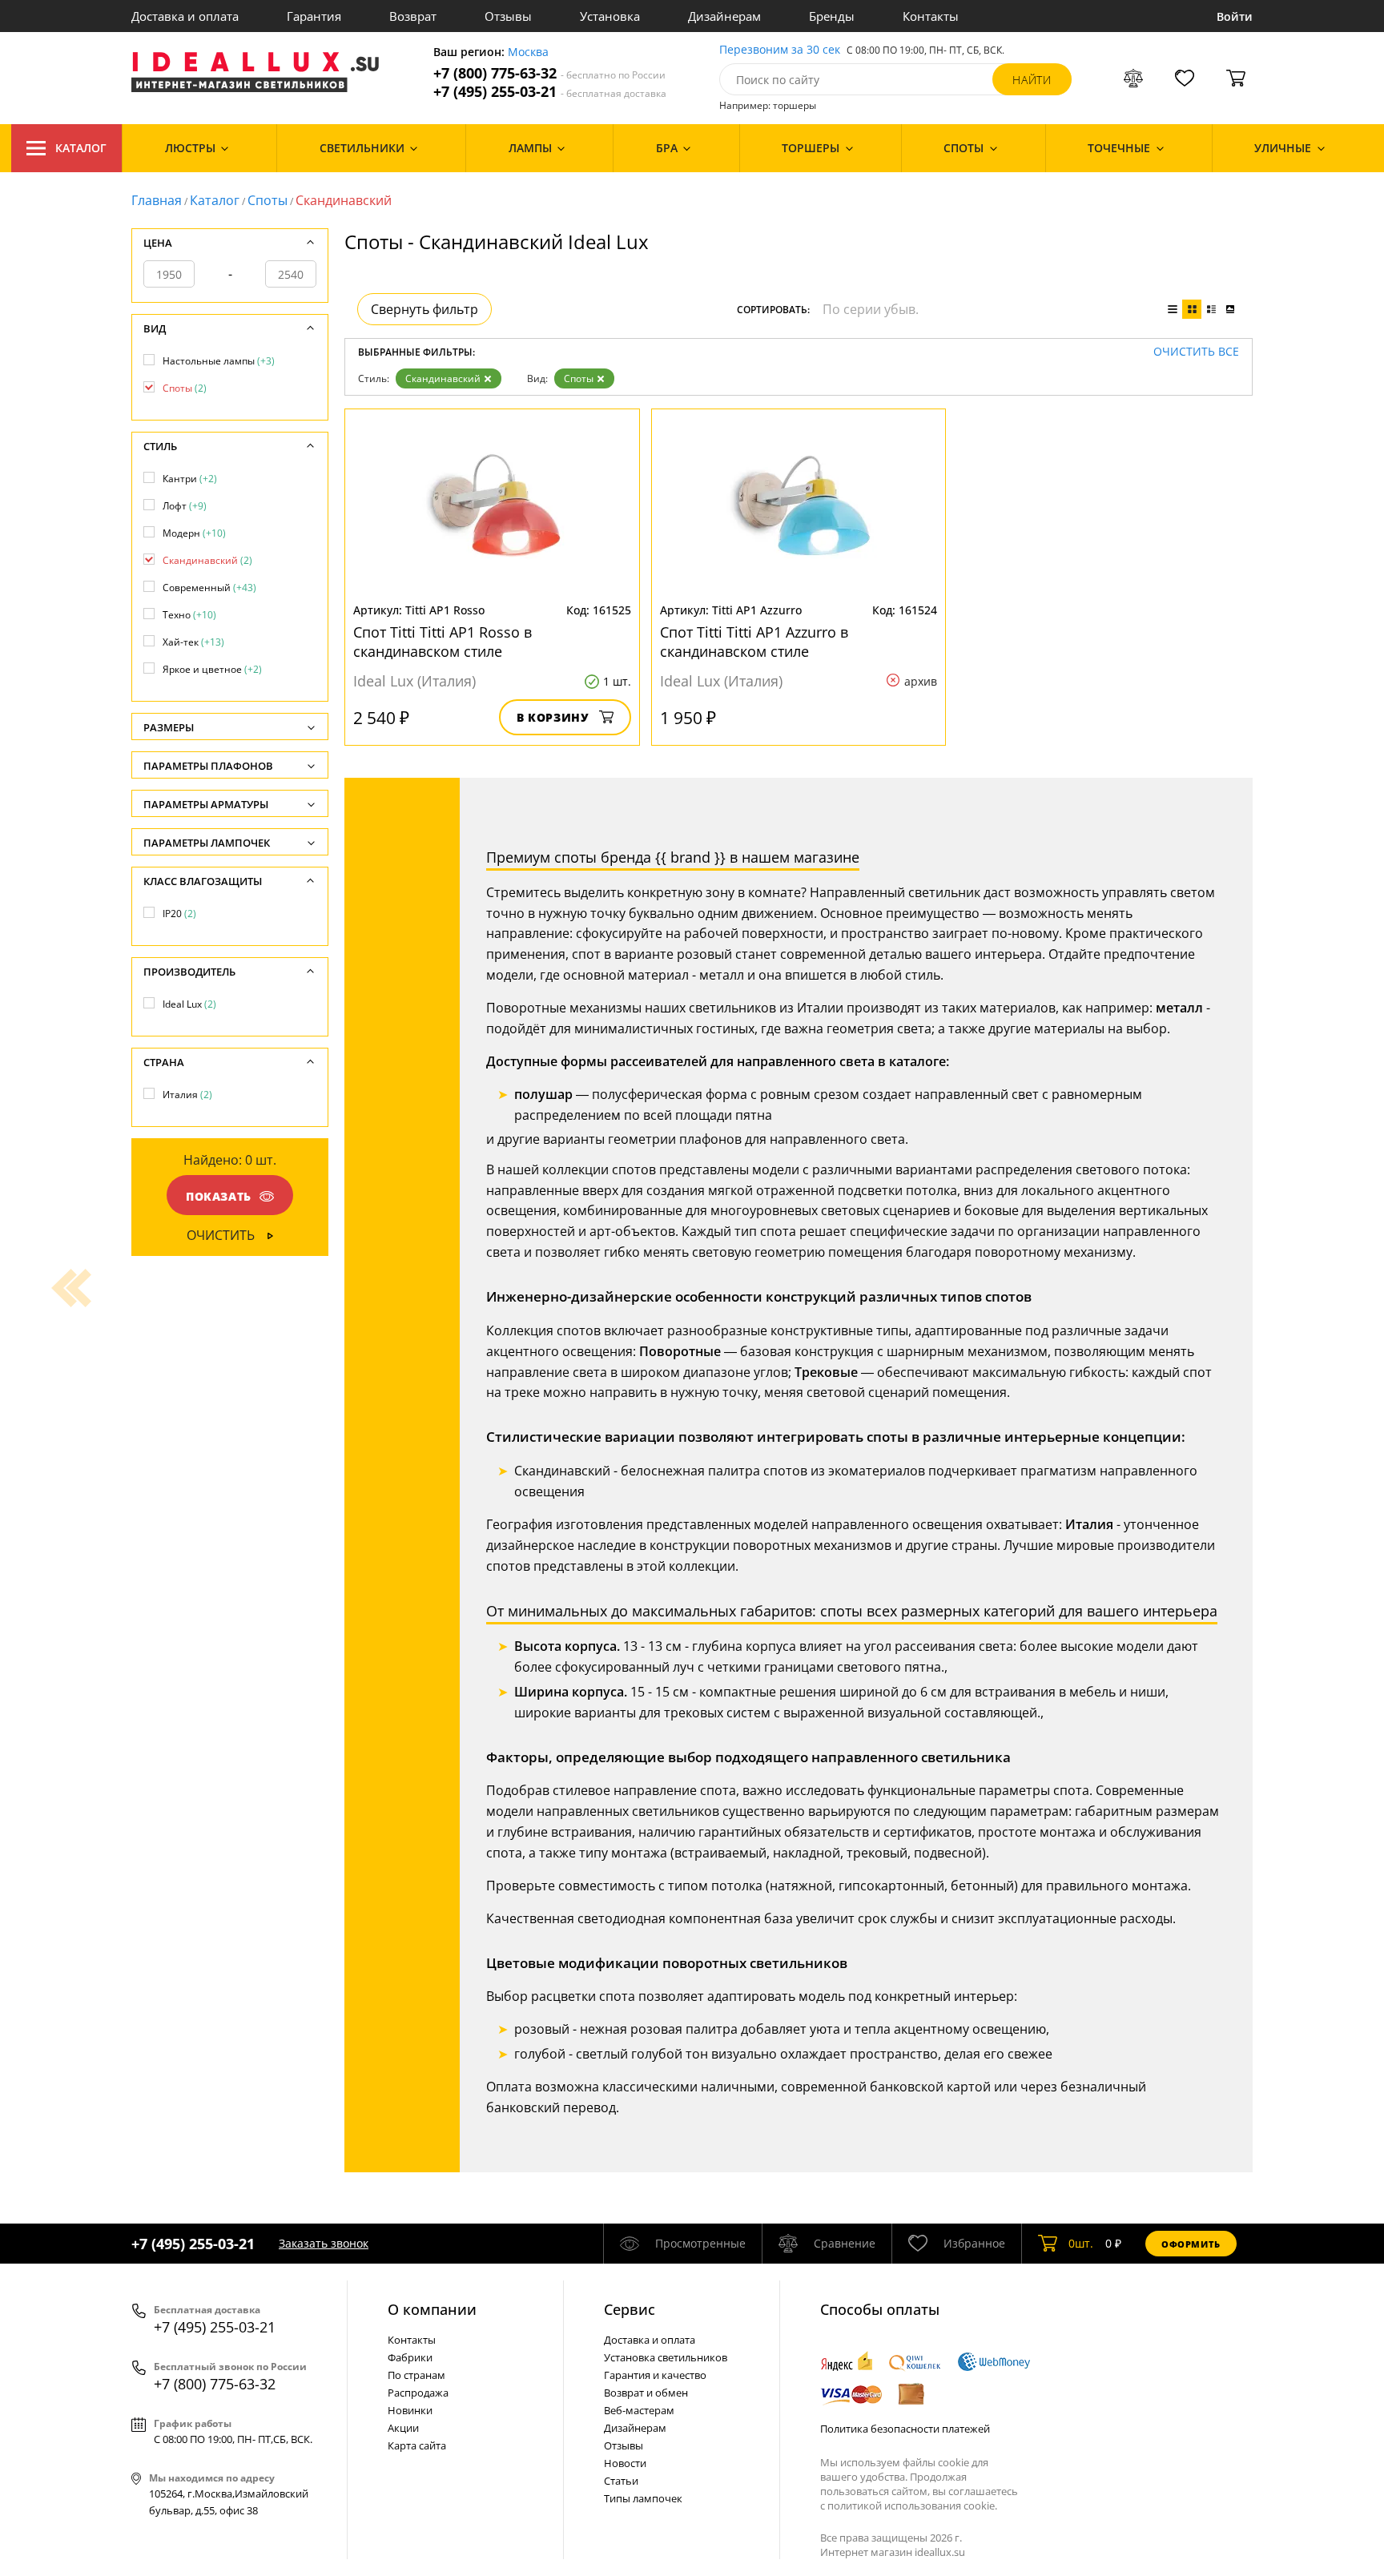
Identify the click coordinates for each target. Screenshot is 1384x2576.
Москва (528, 52)
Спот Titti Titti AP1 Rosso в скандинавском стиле (443, 642)
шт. (1081, 2243)
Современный (209, 588)
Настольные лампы (219, 361)
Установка (610, 16)
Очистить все (1196, 352)
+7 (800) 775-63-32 (549, 73)
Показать (219, 1196)
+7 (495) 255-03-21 (550, 92)
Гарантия (314, 16)
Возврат (413, 16)
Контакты (931, 16)
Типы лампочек (643, 2498)
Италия (187, 1095)
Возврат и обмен (646, 2393)
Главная (157, 200)
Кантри (190, 479)
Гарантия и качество (655, 2375)
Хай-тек (193, 642)
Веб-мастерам (639, 2410)
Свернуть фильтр (424, 309)
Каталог (81, 148)
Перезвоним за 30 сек (780, 50)
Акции (403, 2428)
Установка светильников (666, 2357)
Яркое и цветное (212, 669)
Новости (625, 2463)
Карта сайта (417, 2445)
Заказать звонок (324, 2243)
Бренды (832, 16)
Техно (189, 615)
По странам (416, 2375)
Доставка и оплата (185, 16)
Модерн (194, 533)
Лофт (185, 506)
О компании (432, 2309)
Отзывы (508, 16)
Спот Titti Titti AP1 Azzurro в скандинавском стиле (754, 642)
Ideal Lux (189, 1004)
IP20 (179, 914)
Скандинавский (443, 378)
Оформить (1191, 2244)
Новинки (410, 2410)
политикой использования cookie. (912, 2506)
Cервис (630, 2309)
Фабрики (410, 2357)
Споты (268, 200)
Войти (1235, 16)
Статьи (621, 2481)
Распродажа (418, 2393)
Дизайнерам (724, 16)
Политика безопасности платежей (905, 2429)
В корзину (553, 717)
